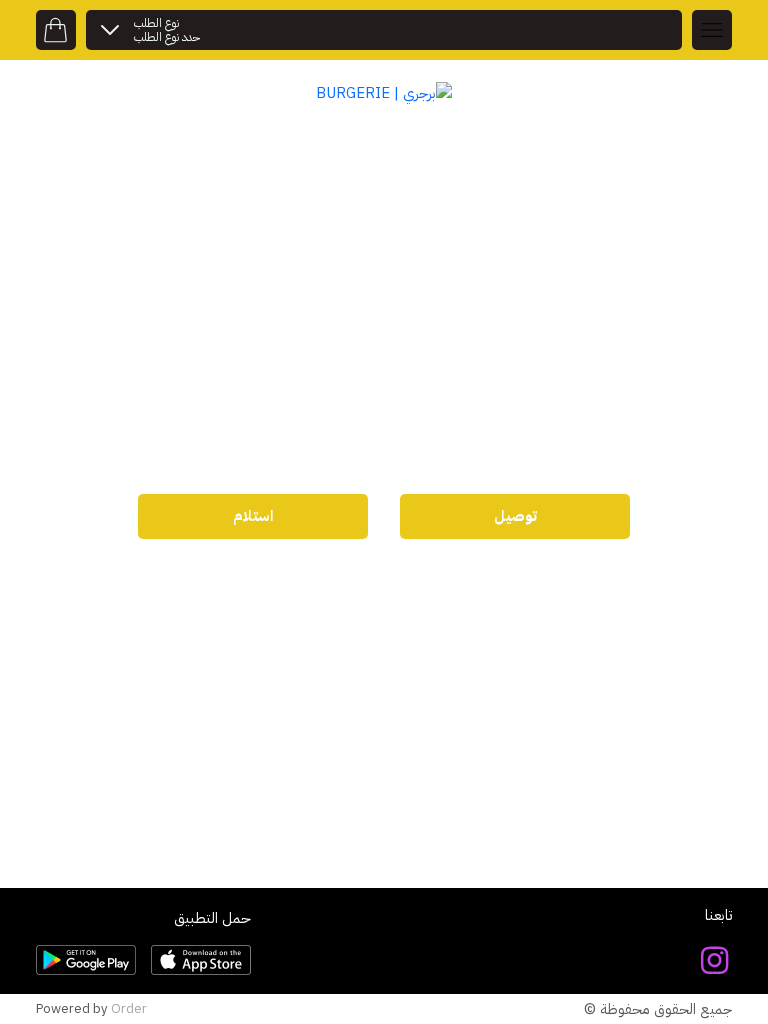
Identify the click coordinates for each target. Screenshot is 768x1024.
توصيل (515, 516)
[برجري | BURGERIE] (384, 92)
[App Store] (201, 960)
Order (129, 1008)
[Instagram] (714, 960)
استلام (253, 516)
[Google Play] (86, 960)
